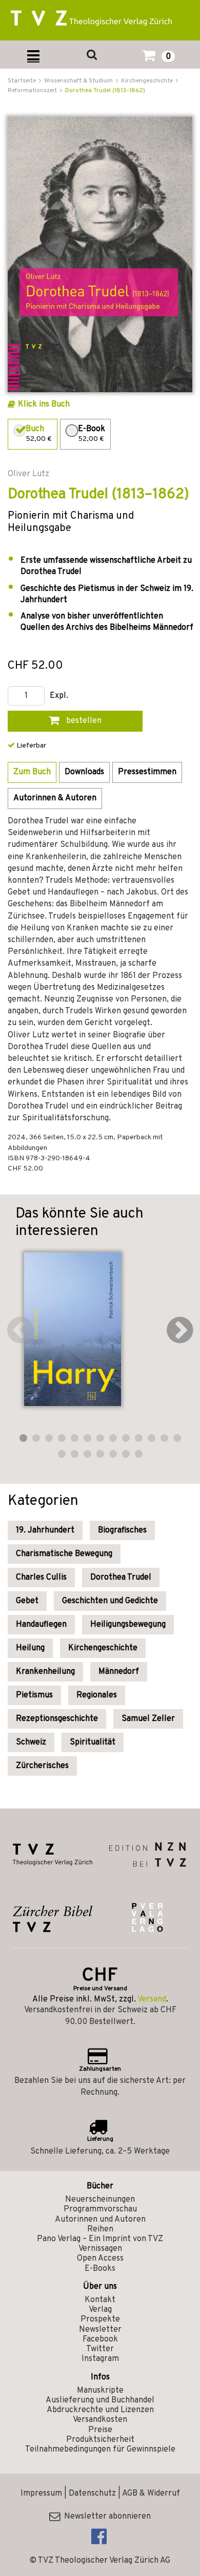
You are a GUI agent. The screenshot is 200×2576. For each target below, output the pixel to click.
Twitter (100, 2349)
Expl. (59, 696)
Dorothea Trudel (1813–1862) (105, 91)
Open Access (100, 2259)
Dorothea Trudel (121, 1578)
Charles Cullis (41, 1578)
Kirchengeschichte (103, 1648)
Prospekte (100, 2319)
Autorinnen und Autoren (100, 2220)
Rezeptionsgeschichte (57, 1719)
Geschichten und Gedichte (110, 1601)
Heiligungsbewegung (128, 1625)
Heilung (30, 1648)
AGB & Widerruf (151, 2494)
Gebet (27, 1601)
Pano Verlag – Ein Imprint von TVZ (100, 2239)
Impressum (41, 2494)
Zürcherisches (42, 1766)
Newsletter (100, 2330)
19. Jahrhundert (45, 1530)
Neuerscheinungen (100, 2200)
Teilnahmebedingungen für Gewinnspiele (100, 2450)
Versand (152, 1999)
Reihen (100, 2229)
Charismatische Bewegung (64, 1554)
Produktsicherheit (100, 2440)
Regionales (97, 1695)
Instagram (100, 2359)
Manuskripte (100, 2391)
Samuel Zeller (148, 1719)
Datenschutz (92, 2494)
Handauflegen (41, 1625)
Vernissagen (100, 2249)
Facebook (100, 2339)
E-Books (100, 2269)
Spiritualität (93, 1742)
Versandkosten (100, 2420)
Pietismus (34, 1695)
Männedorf (119, 1672)
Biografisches (122, 1530)
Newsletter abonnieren (105, 2517)
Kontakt (100, 2300)
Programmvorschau (100, 2209)
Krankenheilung (45, 1672)
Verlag (100, 2310)
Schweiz (31, 1742)
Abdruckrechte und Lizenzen (100, 2410)
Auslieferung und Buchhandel (100, 2400)
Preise (100, 2430)
